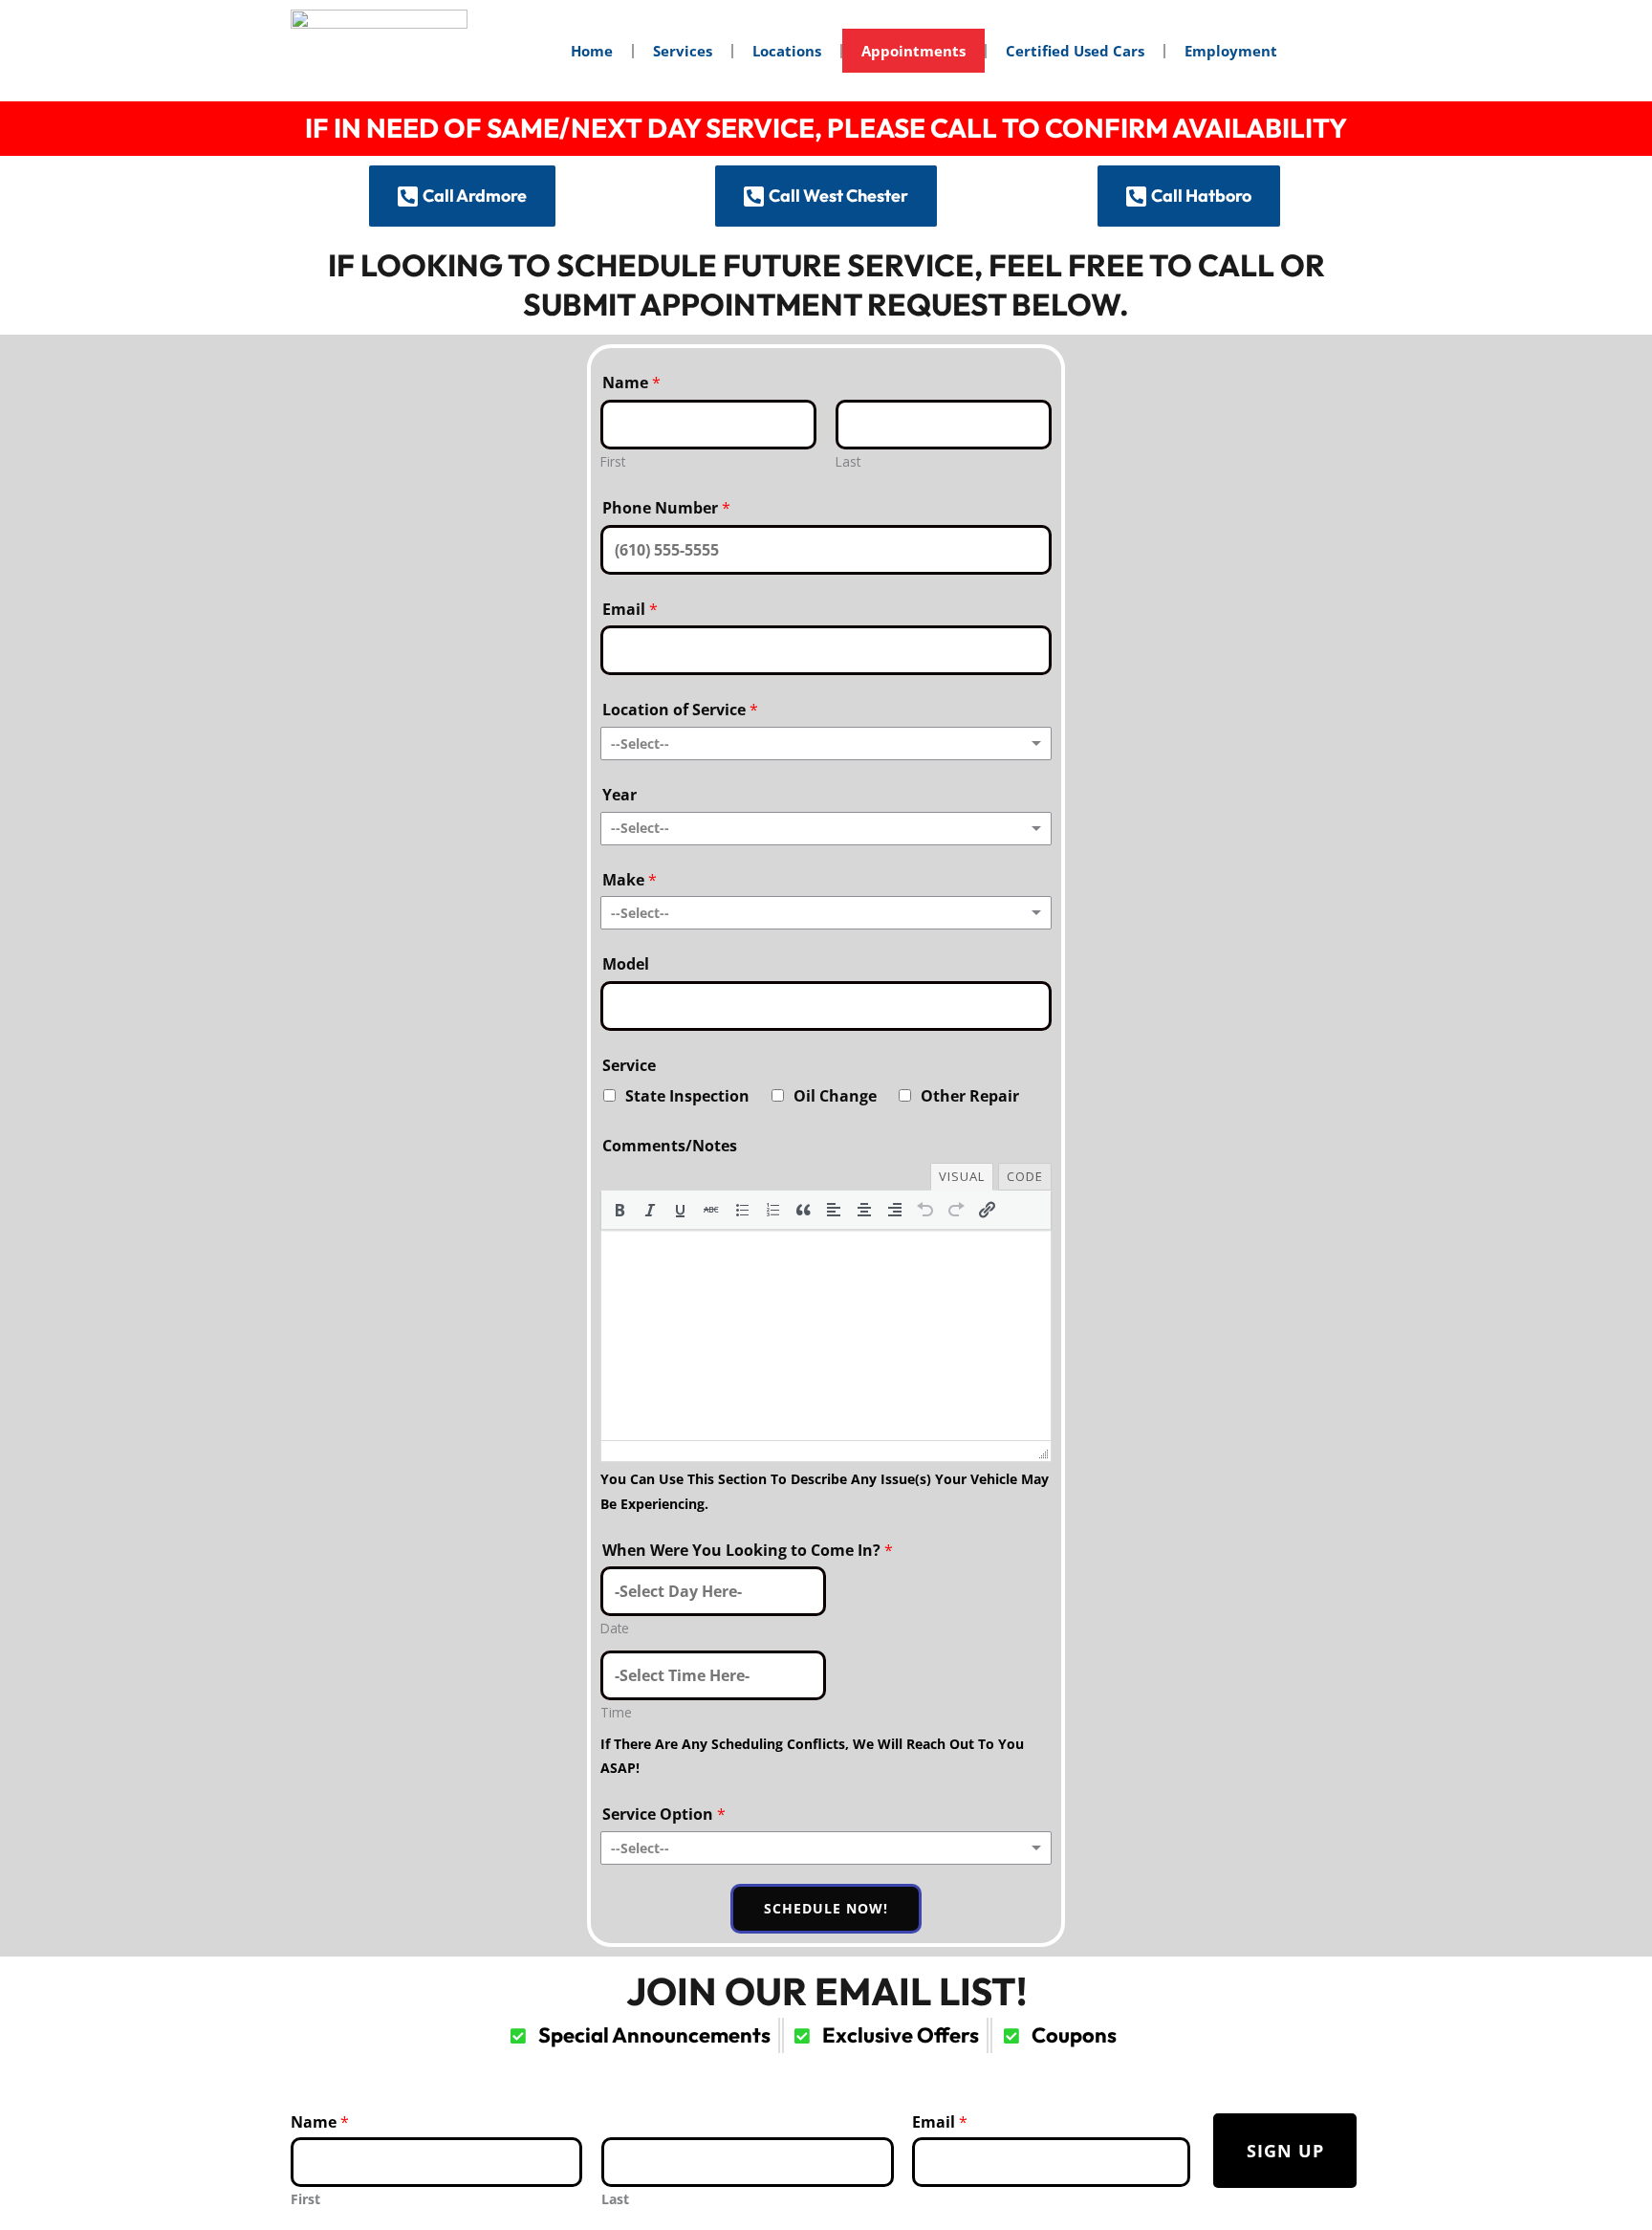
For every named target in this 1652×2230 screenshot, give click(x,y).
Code (1025, 1176)
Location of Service (680, 710)
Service (629, 1065)
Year (619, 795)
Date (615, 1628)
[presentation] (619, 1210)
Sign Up (1285, 2151)
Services (683, 51)
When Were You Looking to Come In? (748, 1550)
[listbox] (826, 743)
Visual (962, 1176)
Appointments (913, 51)
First (613, 461)
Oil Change (835, 1096)
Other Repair (970, 1096)
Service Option (664, 1814)
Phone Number (666, 508)
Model (626, 964)
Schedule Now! (826, 1908)
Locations (787, 51)
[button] (619, 1210)
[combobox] (826, 829)
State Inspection (687, 1096)
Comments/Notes (670, 1146)
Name (631, 383)
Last (848, 461)
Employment (1231, 51)
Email (630, 609)
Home (592, 51)
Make (630, 880)
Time (616, 1712)
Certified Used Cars (1075, 51)
